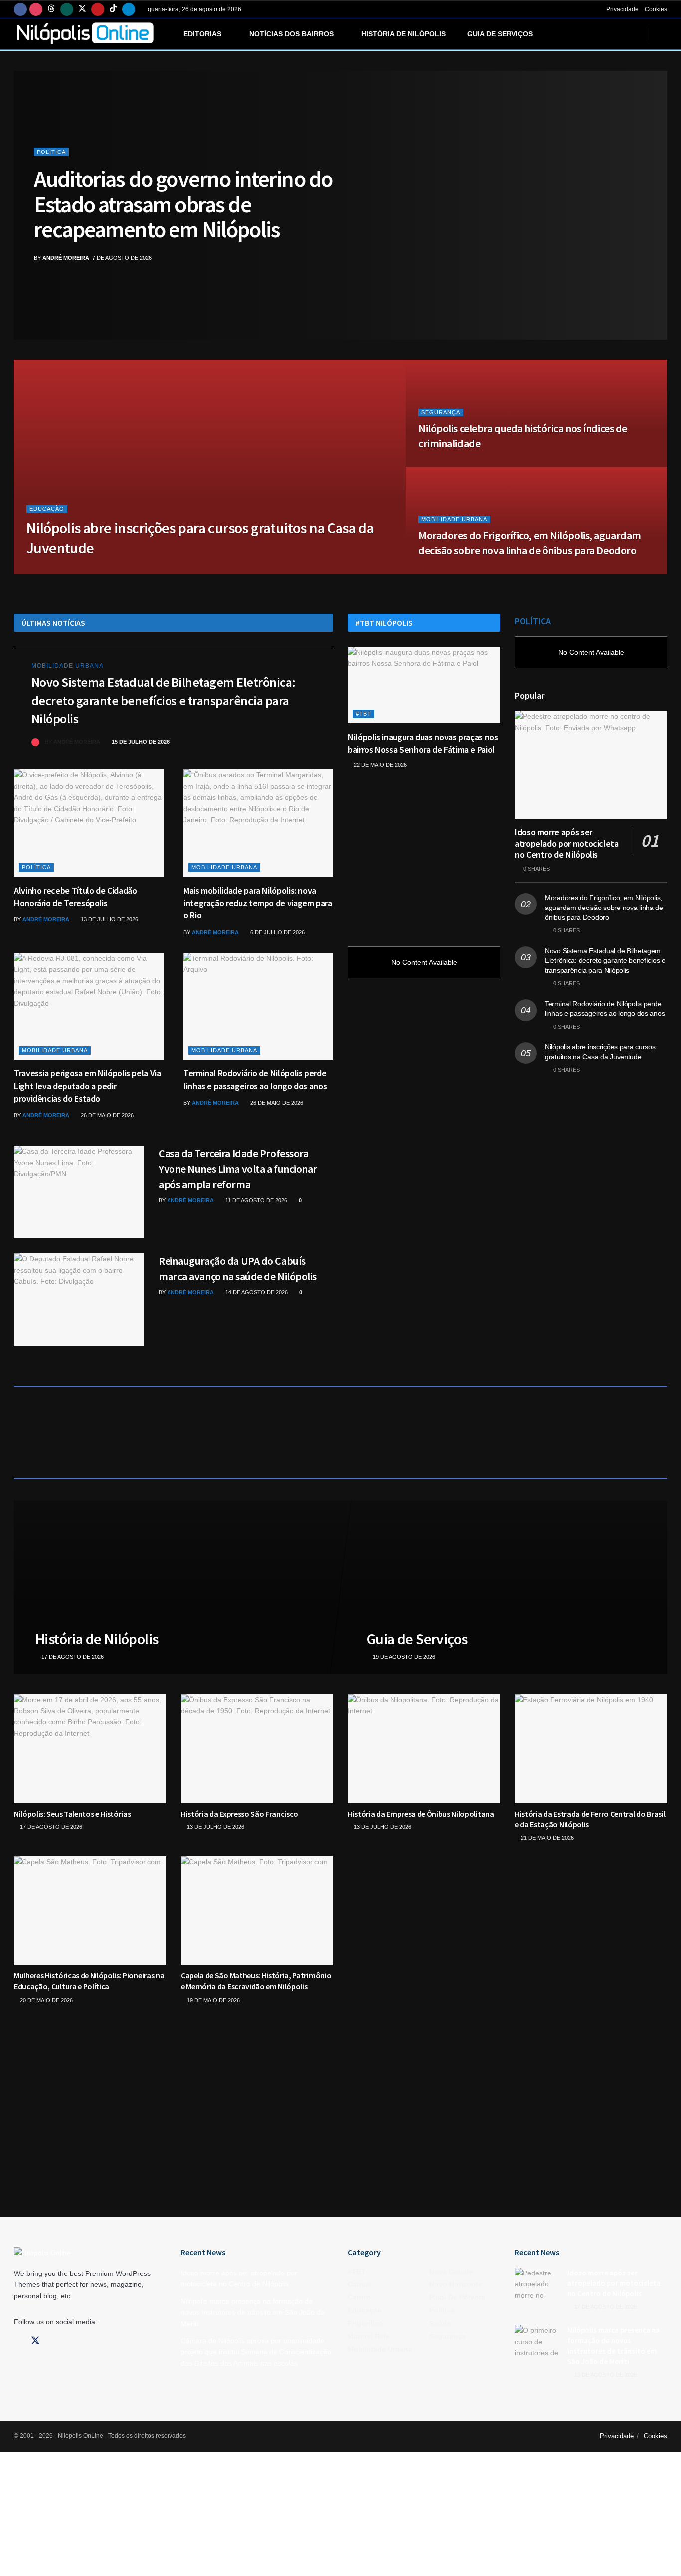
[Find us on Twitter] (82, 9)
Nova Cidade (451, 2272)
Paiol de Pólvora (457, 2297)
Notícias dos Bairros (291, 34)
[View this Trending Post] (35, 742)
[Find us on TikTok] (113, 9)
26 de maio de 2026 (106, 1115)
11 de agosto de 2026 (255, 1200)
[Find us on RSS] (87, 2341)
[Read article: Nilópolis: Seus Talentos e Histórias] (90, 1749)
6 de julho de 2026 (277, 932)
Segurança (441, 412)
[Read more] (304, 742)
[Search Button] (663, 34)
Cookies (656, 9)
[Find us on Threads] (51, 9)
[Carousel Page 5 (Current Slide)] (654, 227)
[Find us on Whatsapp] (67, 9)
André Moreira (66, 258)
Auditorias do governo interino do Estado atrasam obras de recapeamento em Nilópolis (183, 204)
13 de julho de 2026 (109, 919)
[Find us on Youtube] (98, 9)
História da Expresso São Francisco (240, 1814)
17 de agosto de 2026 (71, 1656)
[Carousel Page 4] (654, 216)
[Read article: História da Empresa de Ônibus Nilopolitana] (424, 1749)
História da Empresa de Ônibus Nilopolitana (421, 1814)
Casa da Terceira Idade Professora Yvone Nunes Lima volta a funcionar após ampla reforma (238, 1169)
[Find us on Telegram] (129, 9)
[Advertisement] (424, 853)
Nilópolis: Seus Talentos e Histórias (72, 1814)
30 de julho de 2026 (121, 571)
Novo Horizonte (456, 2284)
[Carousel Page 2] (654, 194)
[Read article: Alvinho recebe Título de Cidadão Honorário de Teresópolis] (89, 823)
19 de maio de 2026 (213, 2000)
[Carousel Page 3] (654, 205)
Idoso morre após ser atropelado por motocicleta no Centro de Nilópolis (567, 843)
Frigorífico (366, 2323)
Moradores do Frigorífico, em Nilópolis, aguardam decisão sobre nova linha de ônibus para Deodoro (530, 543)
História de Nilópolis (404, 34)
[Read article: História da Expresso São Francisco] (257, 1749)
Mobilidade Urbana (454, 519)
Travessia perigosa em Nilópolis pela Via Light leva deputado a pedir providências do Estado (87, 1086)
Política (51, 152)
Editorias (202, 34)
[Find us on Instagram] (36, 9)
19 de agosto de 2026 (403, 1656)
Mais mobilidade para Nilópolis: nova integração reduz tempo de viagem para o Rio (258, 903)
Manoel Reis (369, 2336)
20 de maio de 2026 (46, 2000)
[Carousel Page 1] (654, 183)
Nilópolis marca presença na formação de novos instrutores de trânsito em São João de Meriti (253, 2313)
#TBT (364, 714)
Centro (359, 2297)
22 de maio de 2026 (380, 765)
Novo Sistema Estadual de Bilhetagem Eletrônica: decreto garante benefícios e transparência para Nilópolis (164, 700)
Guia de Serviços (500, 34)
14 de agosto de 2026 (256, 1292)
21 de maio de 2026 (547, 1838)
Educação (47, 509)
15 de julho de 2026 (140, 742)
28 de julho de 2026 (452, 464)
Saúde (440, 2323)
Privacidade (622, 9)
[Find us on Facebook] (20, 9)
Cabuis (360, 2284)
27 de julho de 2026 (452, 571)
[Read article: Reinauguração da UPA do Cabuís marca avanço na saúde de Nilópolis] (79, 1300)
